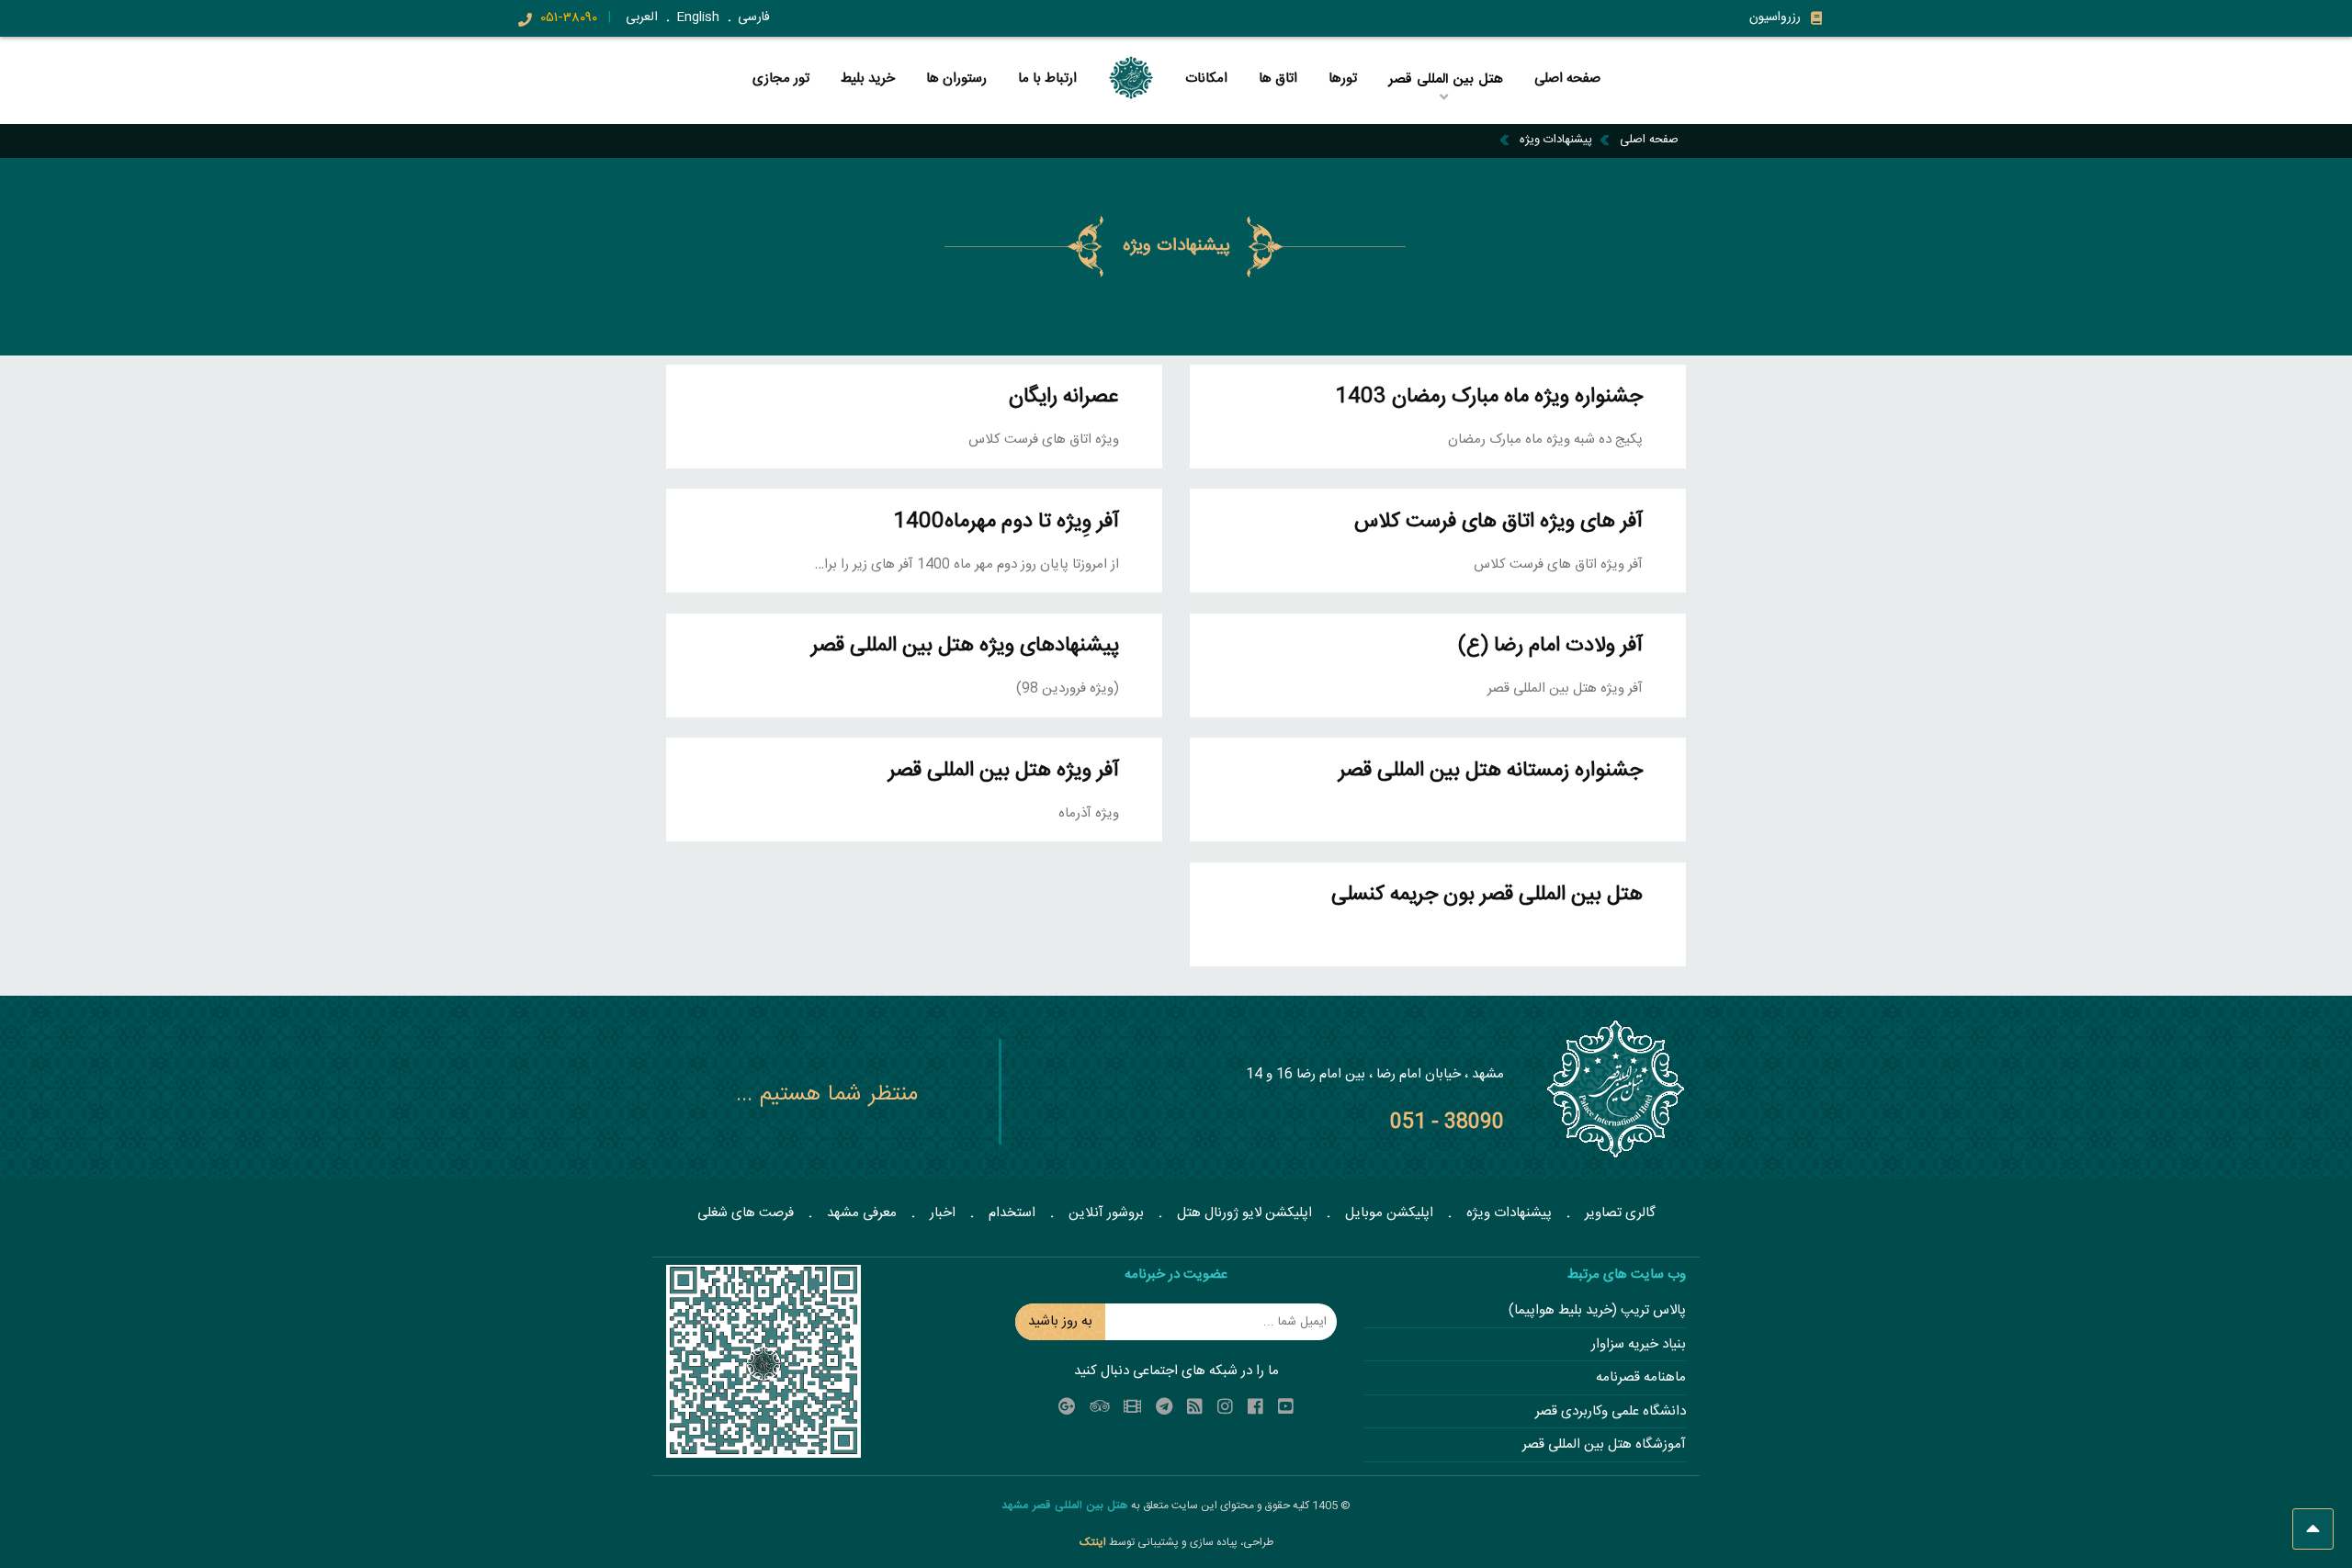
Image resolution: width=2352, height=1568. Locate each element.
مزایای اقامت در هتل (1445, 106)
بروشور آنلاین (1106, 1213)
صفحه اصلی (1567, 79)
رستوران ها (956, 79)
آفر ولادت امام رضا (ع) (1550, 646)
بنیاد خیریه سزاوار (1639, 1345)
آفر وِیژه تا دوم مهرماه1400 (1006, 522)
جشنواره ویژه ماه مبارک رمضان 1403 (1489, 397)
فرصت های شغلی (746, 1213)
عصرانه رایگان (1064, 397)
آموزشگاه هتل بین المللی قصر (1604, 1445)
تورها (1343, 79)
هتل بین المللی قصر (1448, 109)
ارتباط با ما (1047, 79)
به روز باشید (1060, 1321)
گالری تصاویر (1620, 1213)
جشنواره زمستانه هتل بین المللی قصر (1491, 771)
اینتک (1094, 1542)
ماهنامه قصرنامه (1641, 1378)
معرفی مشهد (862, 1213)
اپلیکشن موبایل (1389, 1213)
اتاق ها (1278, 79)
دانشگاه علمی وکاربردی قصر (1611, 1412)
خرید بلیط (868, 79)
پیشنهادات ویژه (1556, 140)
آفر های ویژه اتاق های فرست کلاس (1498, 522)
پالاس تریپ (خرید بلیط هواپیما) (1597, 1311)
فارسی (754, 17)
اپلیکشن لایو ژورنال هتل (1244, 1213)
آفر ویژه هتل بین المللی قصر (1004, 771)
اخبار (943, 1213)
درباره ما (1341, 109)
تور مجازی (781, 79)
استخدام (1012, 1213)
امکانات (1206, 79)
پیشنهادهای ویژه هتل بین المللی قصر (965, 646)
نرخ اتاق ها (1340, 106)
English (698, 17)
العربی (642, 17)
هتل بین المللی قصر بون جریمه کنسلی (1487, 895)
